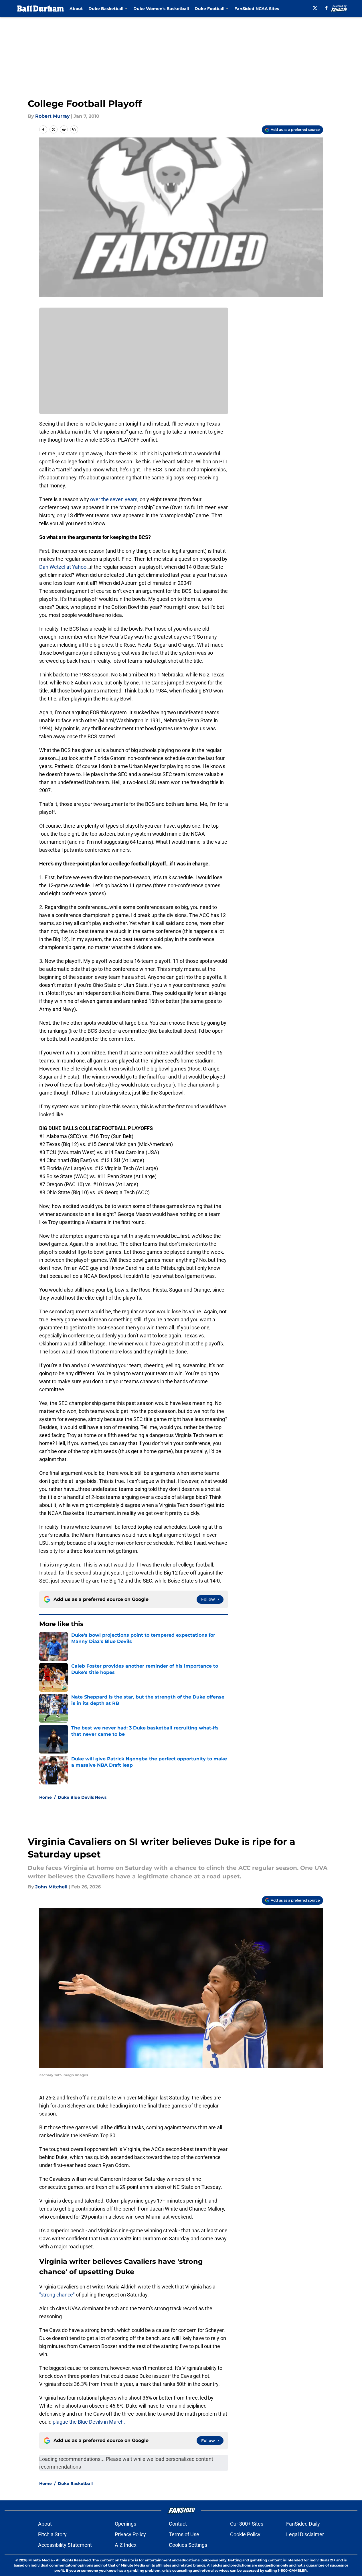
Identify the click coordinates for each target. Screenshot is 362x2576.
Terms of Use (184, 2534)
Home (46, 1797)
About (76, 9)
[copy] (74, 129)
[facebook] (326, 8)
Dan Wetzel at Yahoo (63, 567)
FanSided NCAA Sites (257, 9)
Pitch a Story (52, 2534)
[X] (315, 8)
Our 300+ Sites (247, 2524)
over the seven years (114, 499)
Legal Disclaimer (305, 2534)
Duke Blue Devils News (82, 1797)
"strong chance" (57, 2295)
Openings (125, 2524)
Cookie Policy (245, 2534)
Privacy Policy (130, 2534)
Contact (178, 2524)
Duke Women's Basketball (161, 9)
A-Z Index (126, 2545)
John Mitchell (51, 1887)
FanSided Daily (303, 2524)
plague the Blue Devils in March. (88, 2422)
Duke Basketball (75, 2483)
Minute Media (40, 2560)
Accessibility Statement (65, 2545)
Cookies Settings (188, 2545)
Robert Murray (53, 116)
